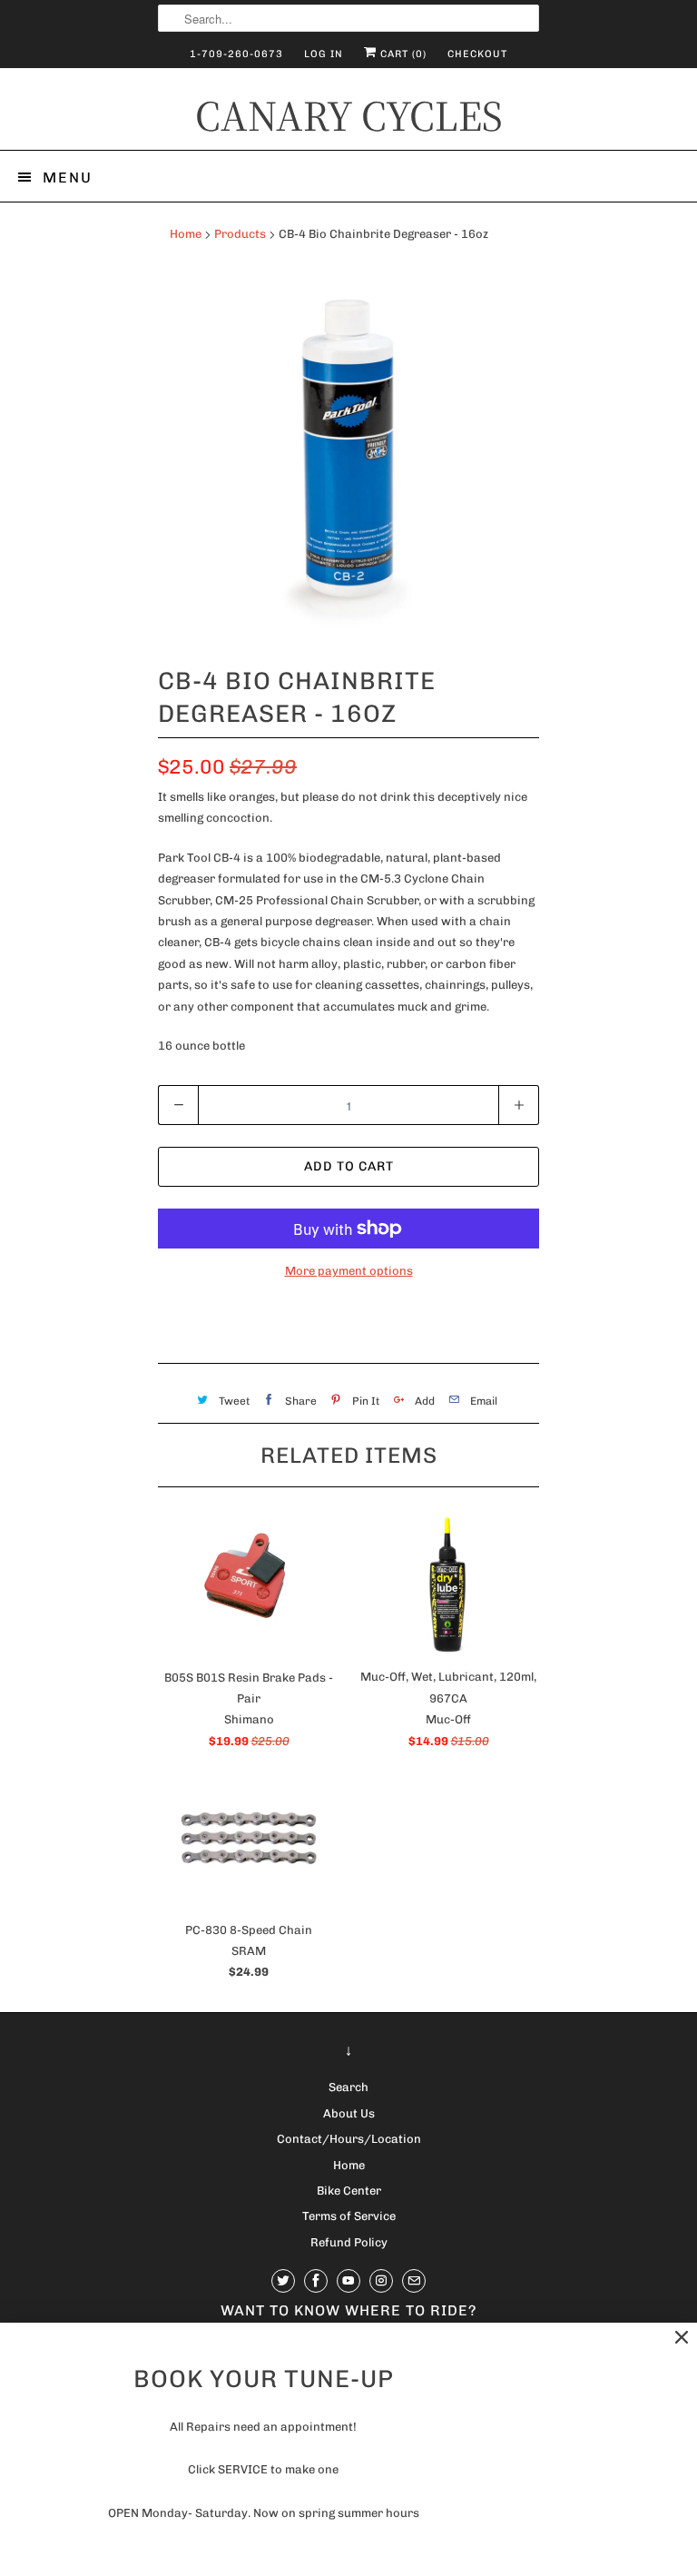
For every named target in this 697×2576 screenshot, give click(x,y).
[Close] (682, 2338)
